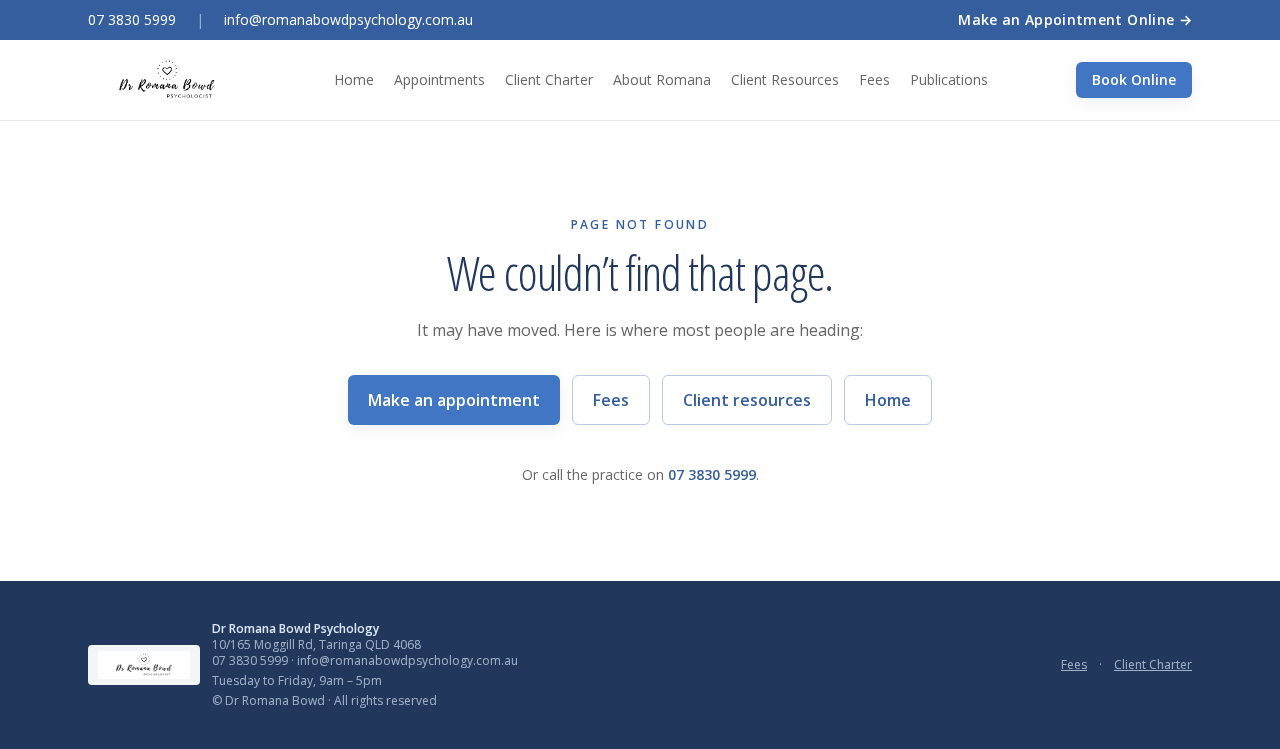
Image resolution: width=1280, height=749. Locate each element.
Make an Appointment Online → (1075, 19)
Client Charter (549, 79)
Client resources (747, 400)
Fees (874, 79)
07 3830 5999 (132, 19)
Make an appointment (454, 400)
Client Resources (785, 79)
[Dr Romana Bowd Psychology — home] (167, 80)
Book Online (1134, 79)
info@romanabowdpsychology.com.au (348, 19)
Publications (949, 79)
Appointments (439, 79)
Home (354, 79)
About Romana (662, 79)
